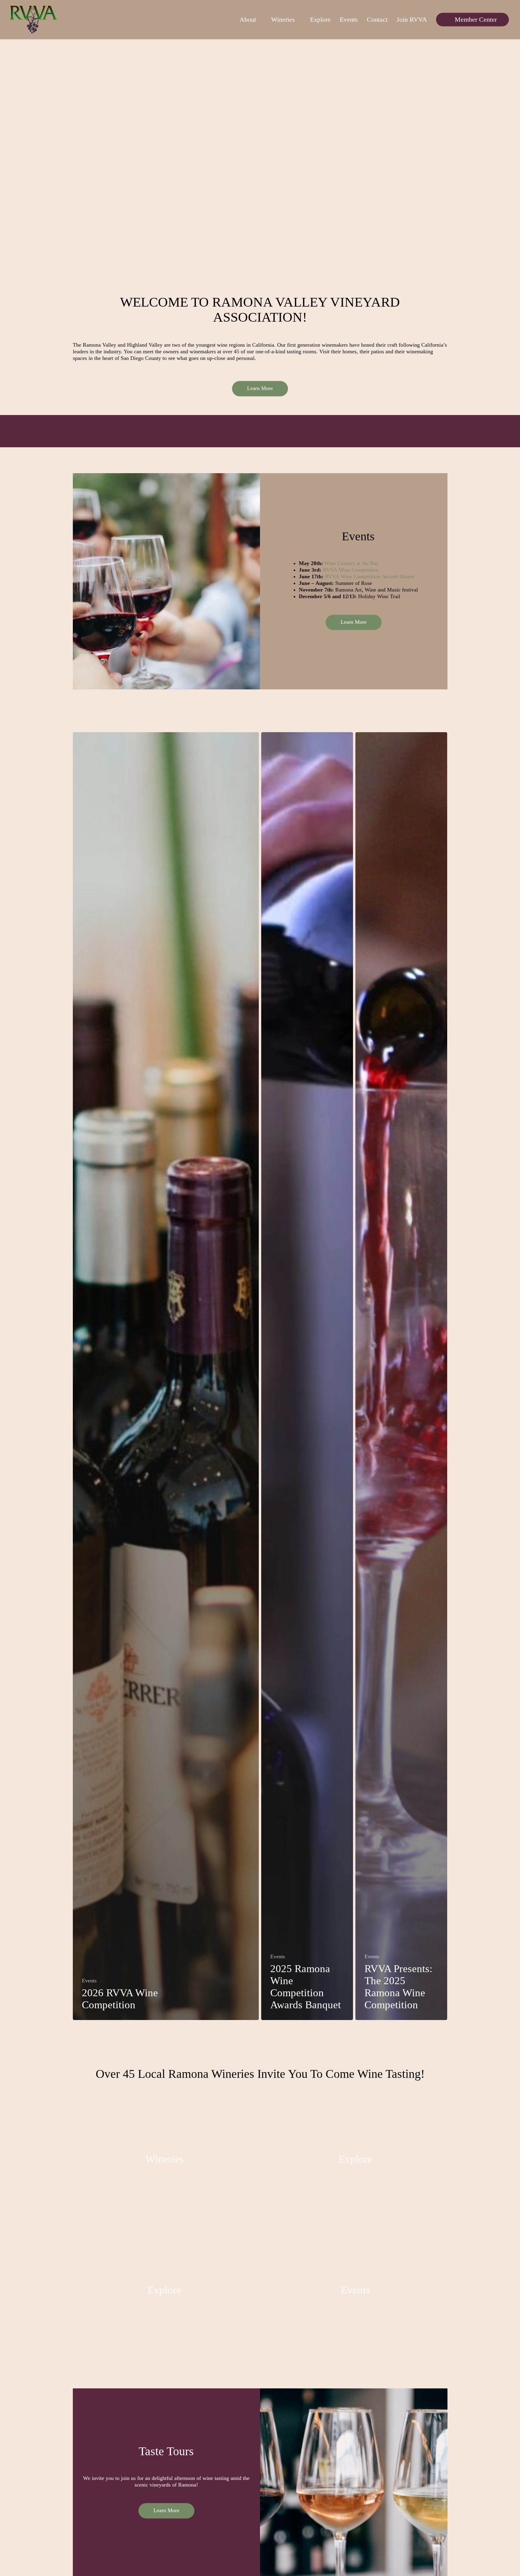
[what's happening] (356, 2291)
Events (89, 1981)
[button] (260, 389)
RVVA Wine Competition (351, 570)
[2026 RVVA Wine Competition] (166, 1376)
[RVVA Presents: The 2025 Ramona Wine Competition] (401, 1376)
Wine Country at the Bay (352, 563)
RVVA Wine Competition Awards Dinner (370, 576)
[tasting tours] (165, 2291)
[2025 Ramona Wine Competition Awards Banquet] (307, 1376)
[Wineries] (165, 2160)
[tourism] (356, 2160)
